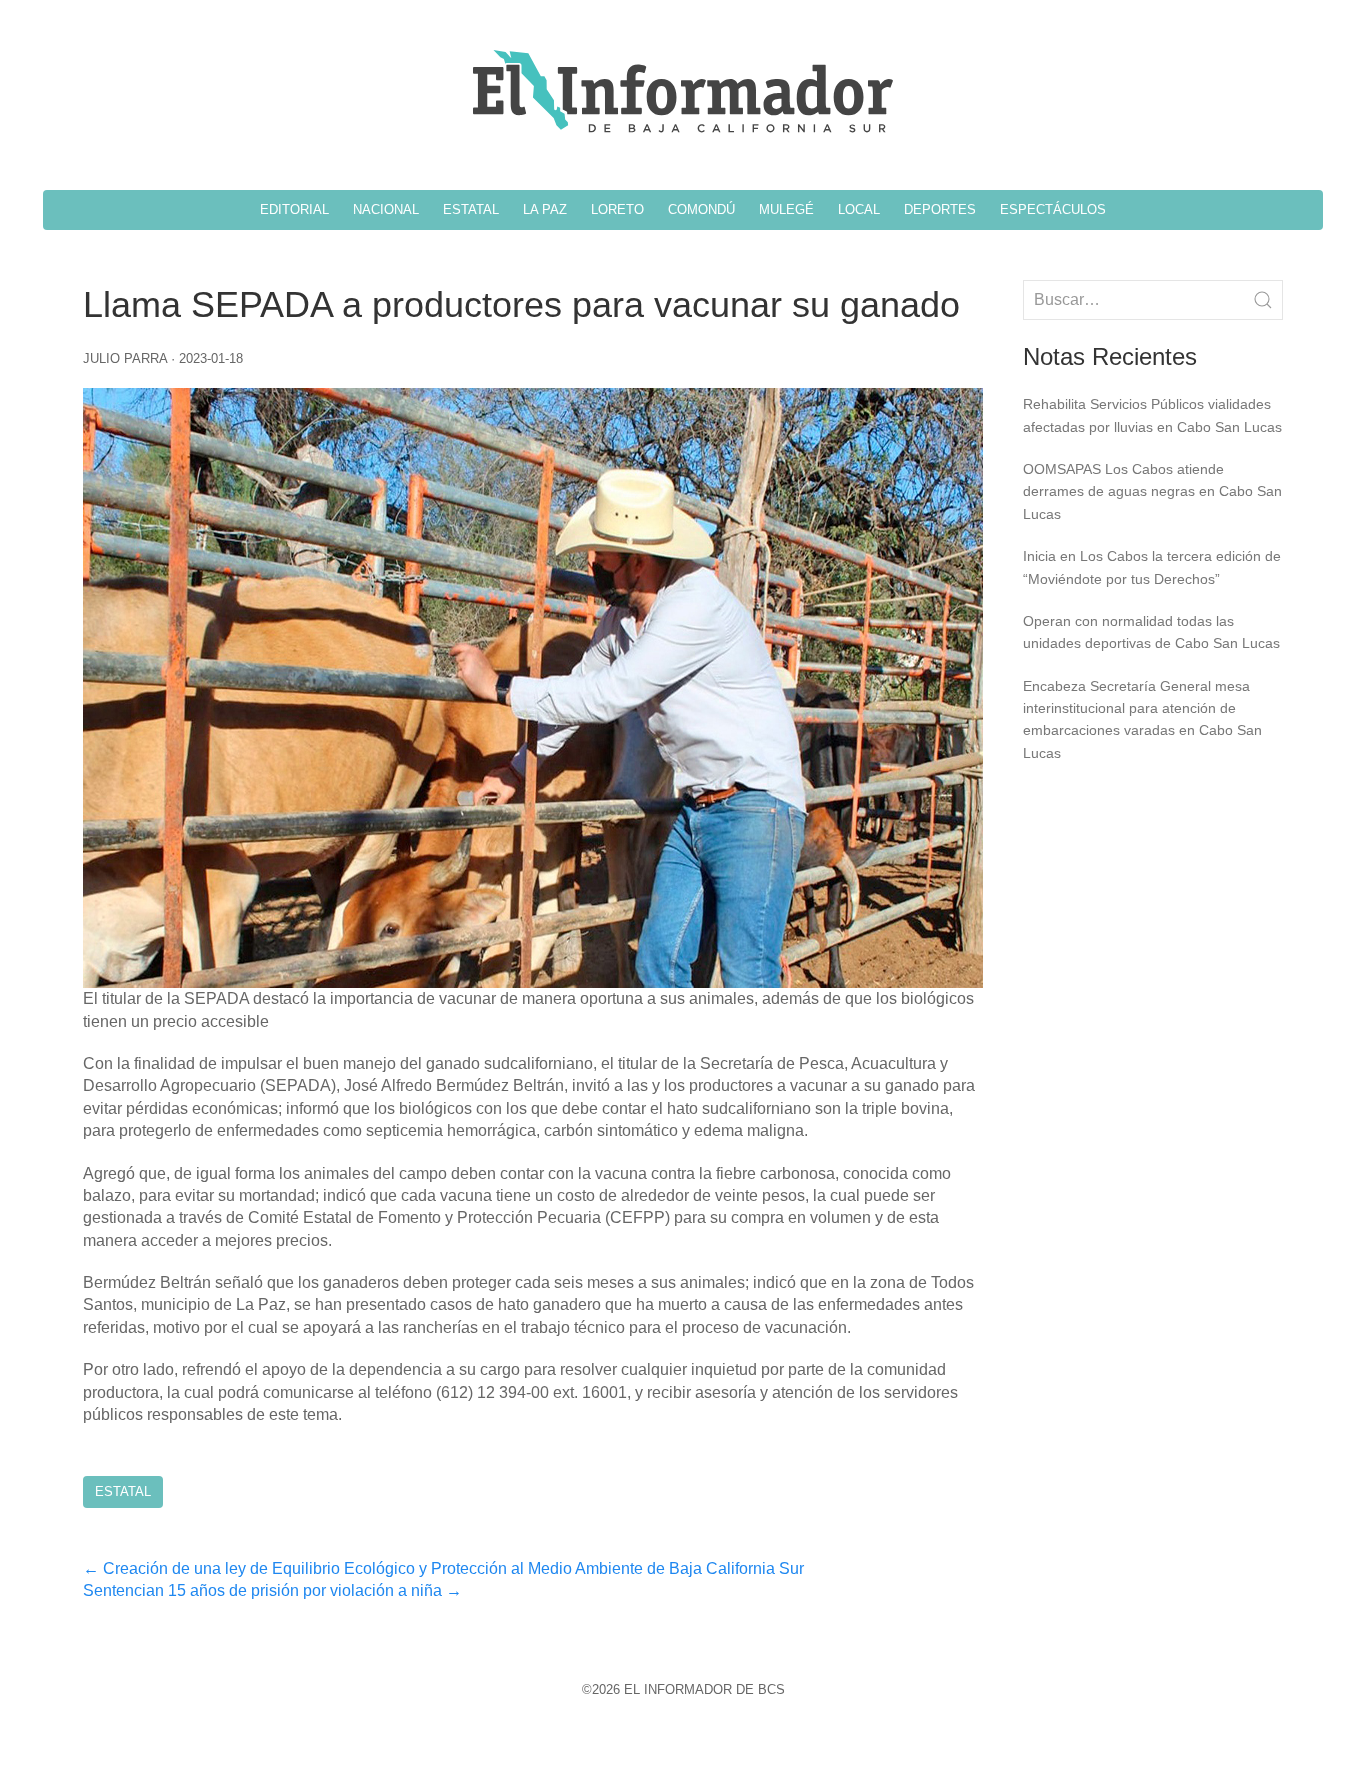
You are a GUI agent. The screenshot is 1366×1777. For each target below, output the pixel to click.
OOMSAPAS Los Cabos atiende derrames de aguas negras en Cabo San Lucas (1152, 491)
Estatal (123, 1491)
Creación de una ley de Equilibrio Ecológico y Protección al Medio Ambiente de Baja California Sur (443, 1568)
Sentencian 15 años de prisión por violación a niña (272, 1590)
